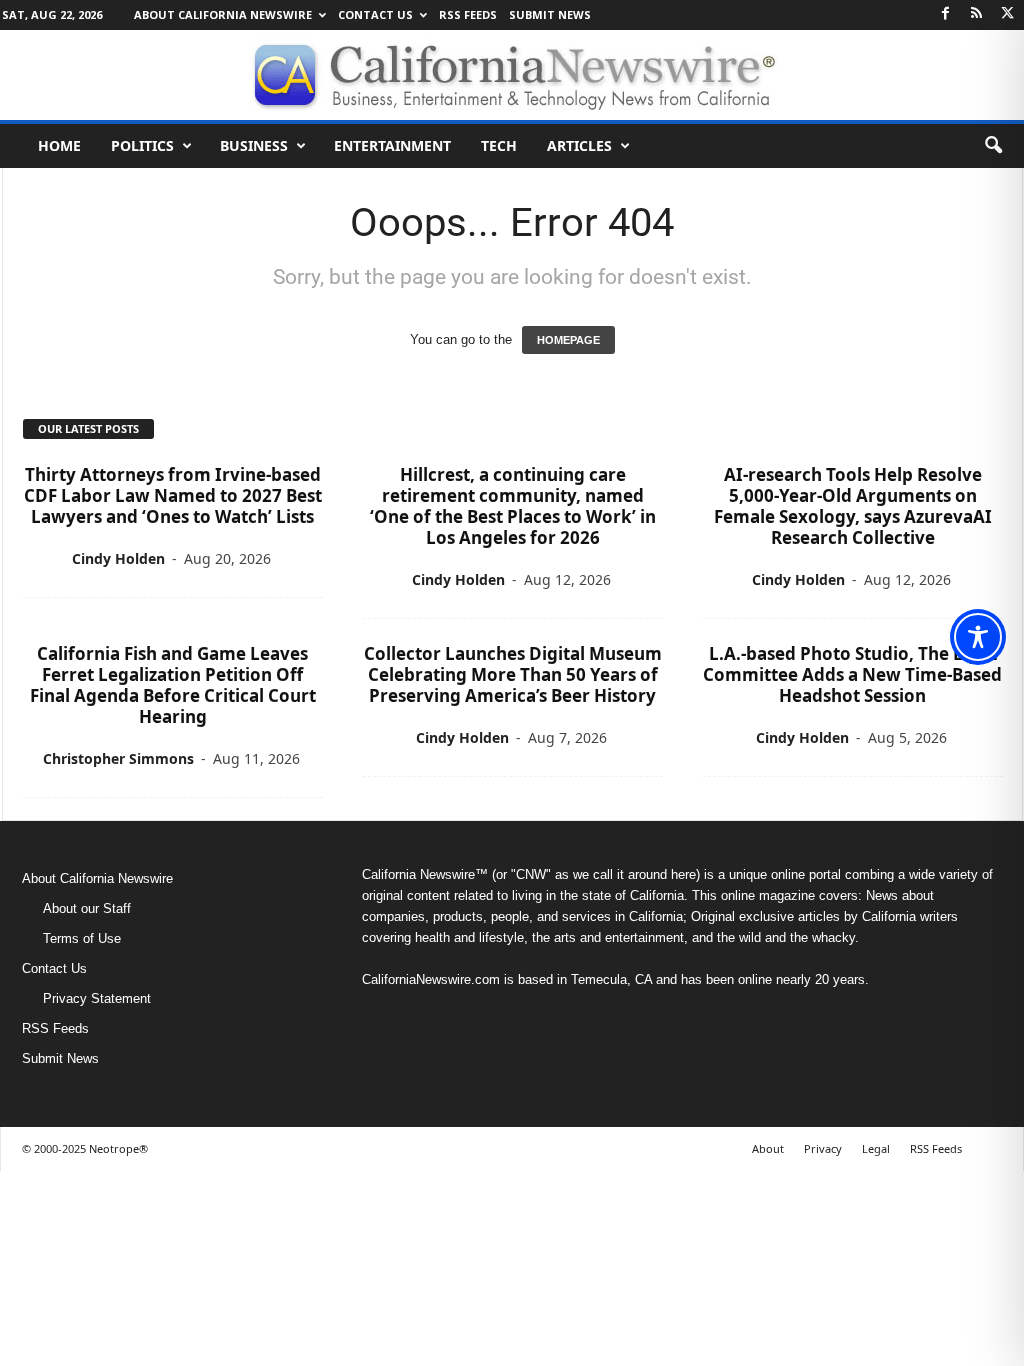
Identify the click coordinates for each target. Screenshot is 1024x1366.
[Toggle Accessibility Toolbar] (978, 637)
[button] (993, 146)
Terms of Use (82, 938)
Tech (499, 145)
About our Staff (87, 908)
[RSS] (977, 14)
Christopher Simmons (118, 758)
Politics (142, 145)
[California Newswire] (512, 75)
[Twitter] (1008, 14)
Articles (579, 145)
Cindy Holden (118, 558)
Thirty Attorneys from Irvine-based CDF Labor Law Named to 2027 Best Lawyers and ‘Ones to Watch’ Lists (173, 495)
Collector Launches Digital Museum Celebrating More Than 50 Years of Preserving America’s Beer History (513, 674)
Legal (876, 1148)
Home (59, 145)
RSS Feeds (468, 14)
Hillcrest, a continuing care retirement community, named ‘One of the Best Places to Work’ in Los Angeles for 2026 (513, 506)
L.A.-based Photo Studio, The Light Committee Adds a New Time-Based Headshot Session (852, 674)
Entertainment (392, 145)
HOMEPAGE (568, 340)
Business (254, 145)
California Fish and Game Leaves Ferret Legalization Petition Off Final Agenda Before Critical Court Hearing (173, 685)
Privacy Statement (97, 998)
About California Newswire (223, 14)
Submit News (550, 14)
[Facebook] (946, 14)
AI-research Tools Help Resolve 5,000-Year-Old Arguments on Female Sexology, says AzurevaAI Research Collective (853, 506)
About (768, 1148)
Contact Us (375, 14)
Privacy (823, 1148)
